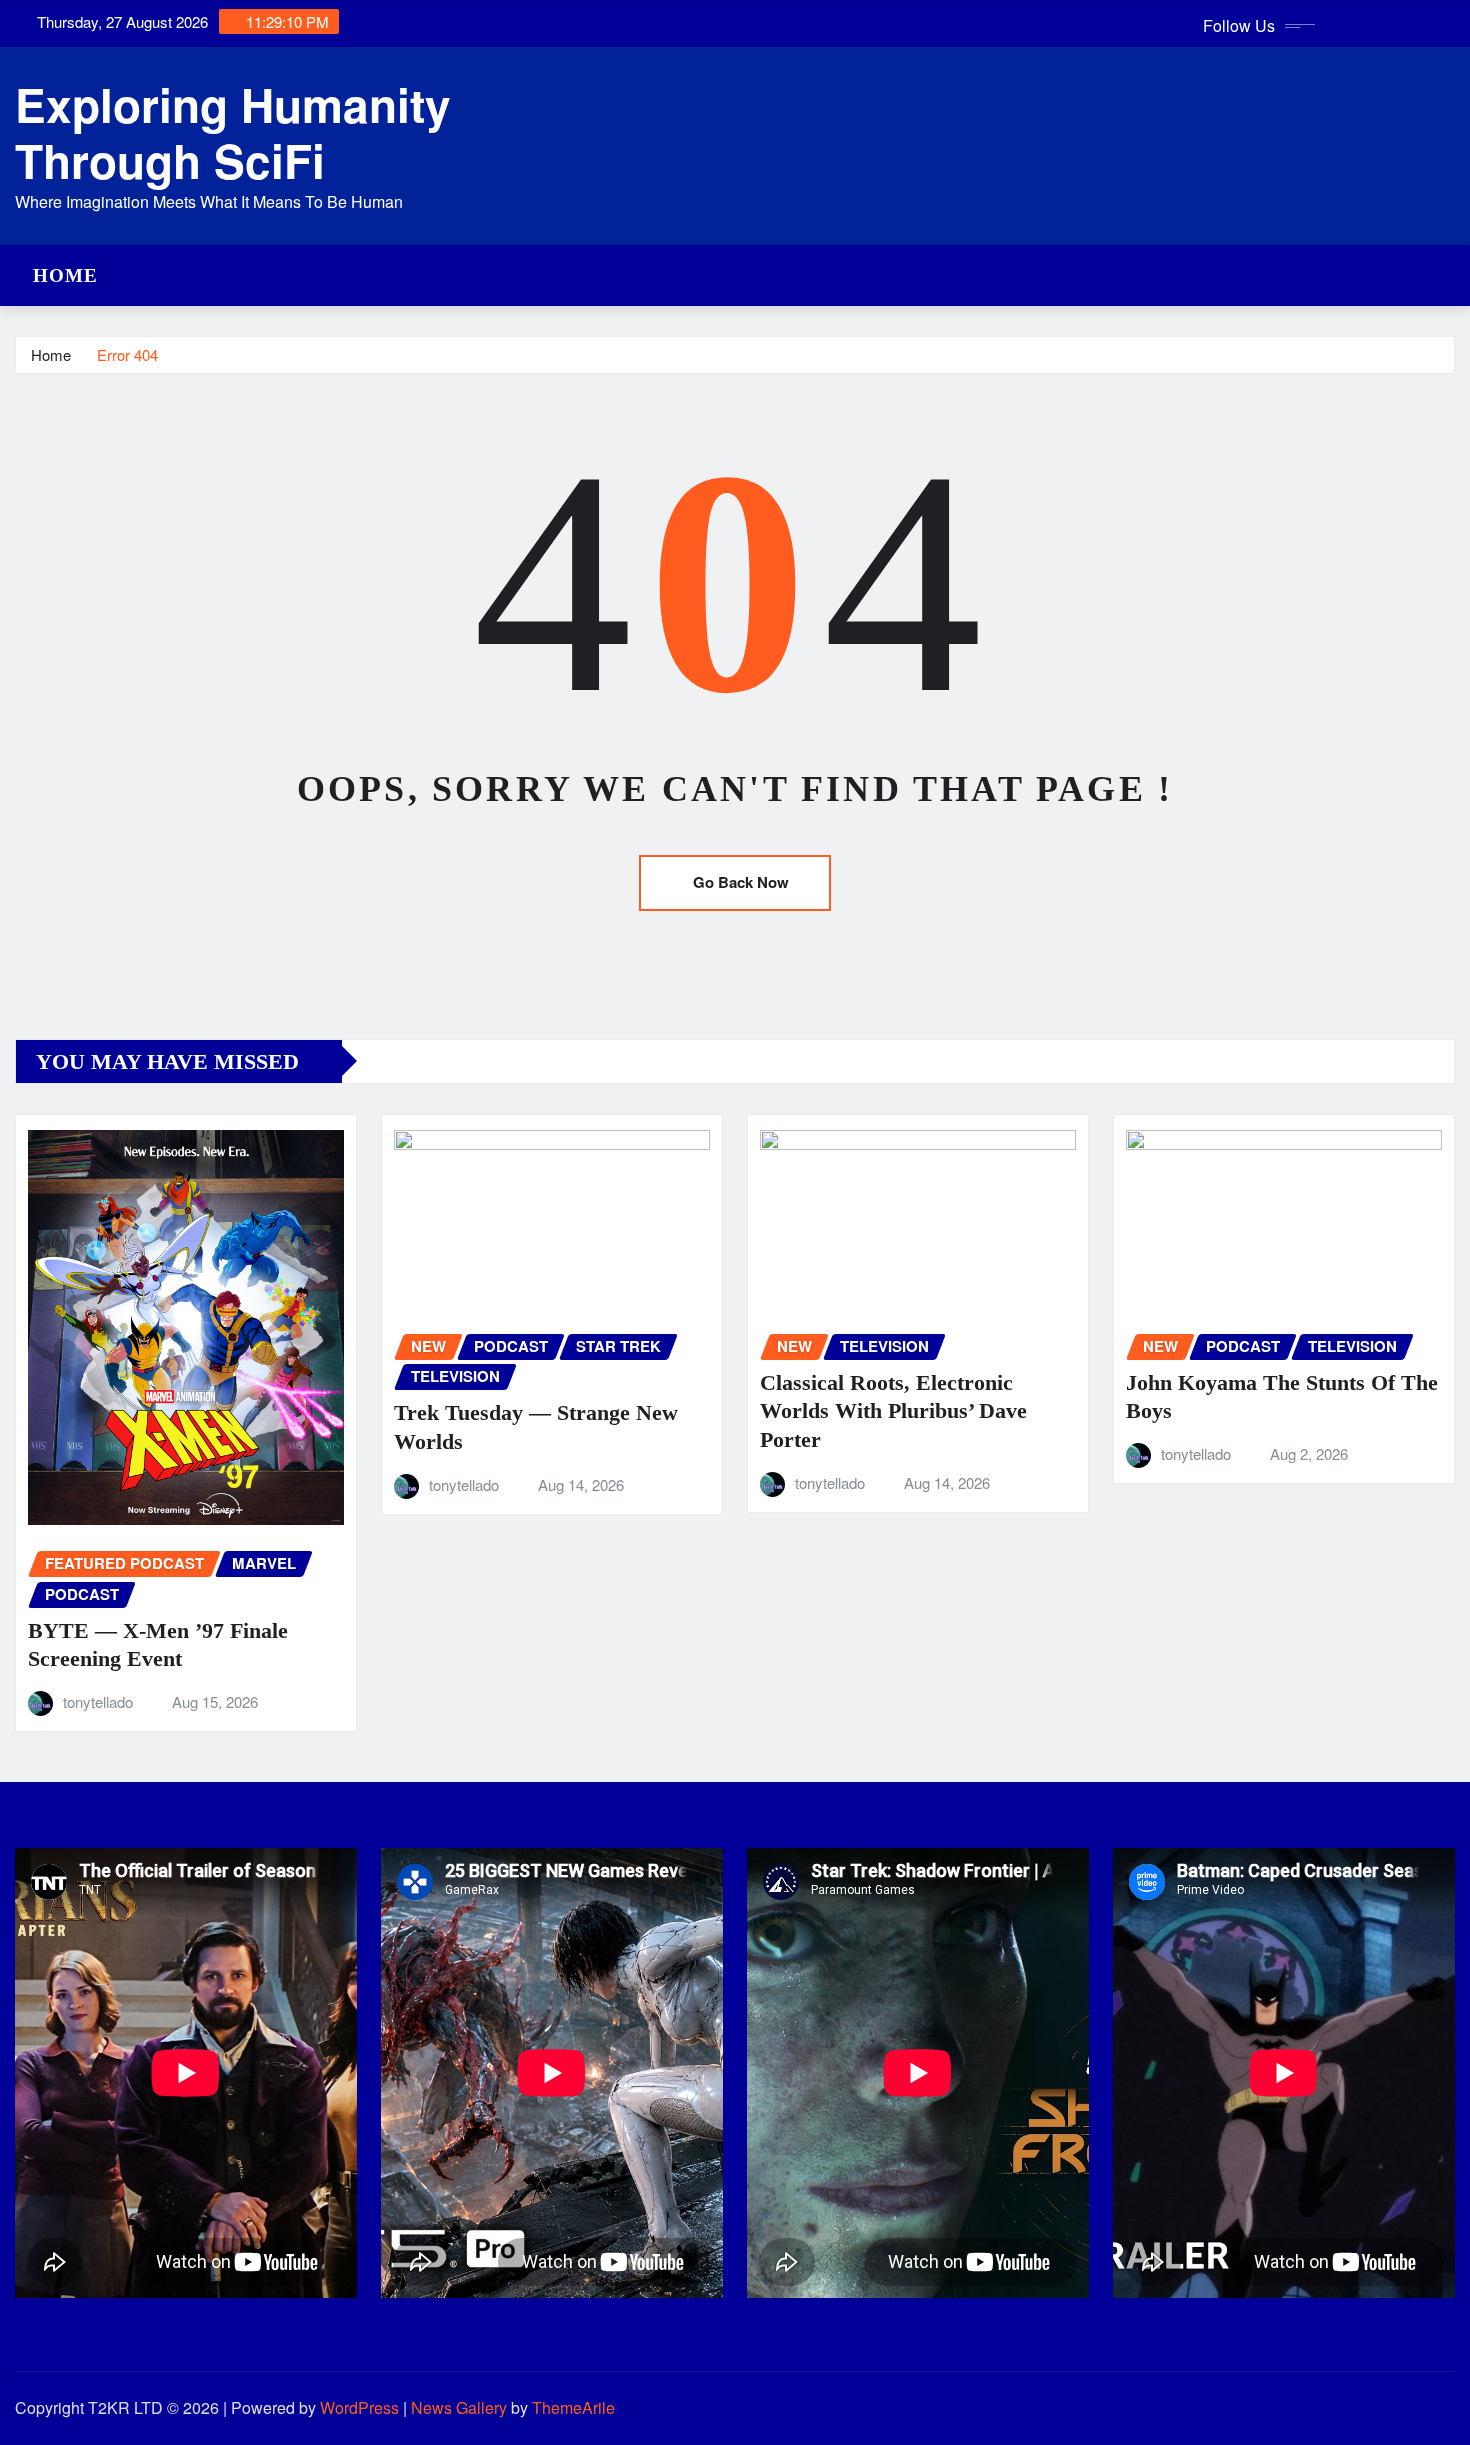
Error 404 (127, 354)
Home (65, 275)
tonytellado (98, 1701)
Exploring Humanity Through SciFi (233, 131)
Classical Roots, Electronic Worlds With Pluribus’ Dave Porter (893, 1411)
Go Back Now (741, 882)
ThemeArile (573, 2407)
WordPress (359, 2407)
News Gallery (459, 2407)
